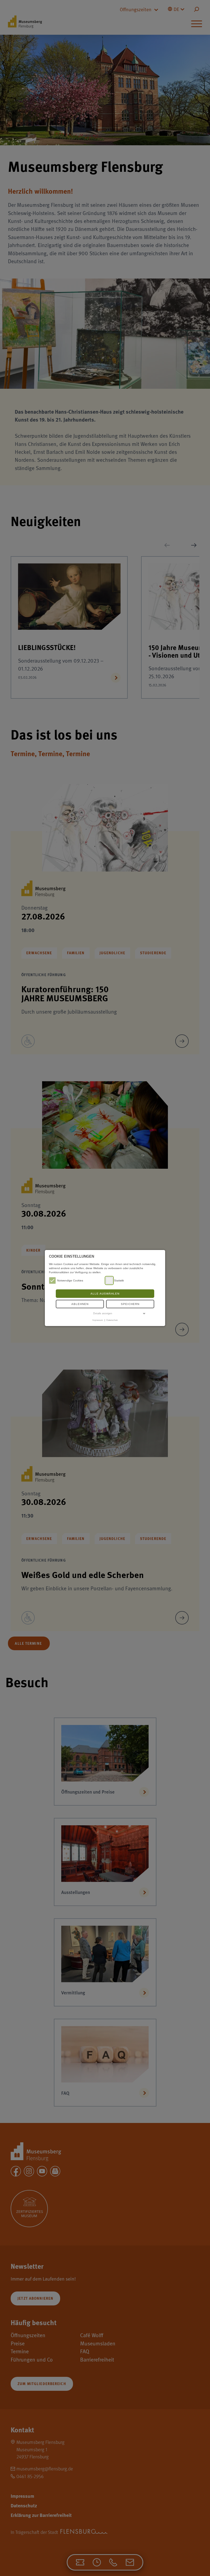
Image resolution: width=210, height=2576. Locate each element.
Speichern (130, 1304)
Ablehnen (80, 1304)
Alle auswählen (105, 1294)
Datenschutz (112, 1320)
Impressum (98, 1320)
